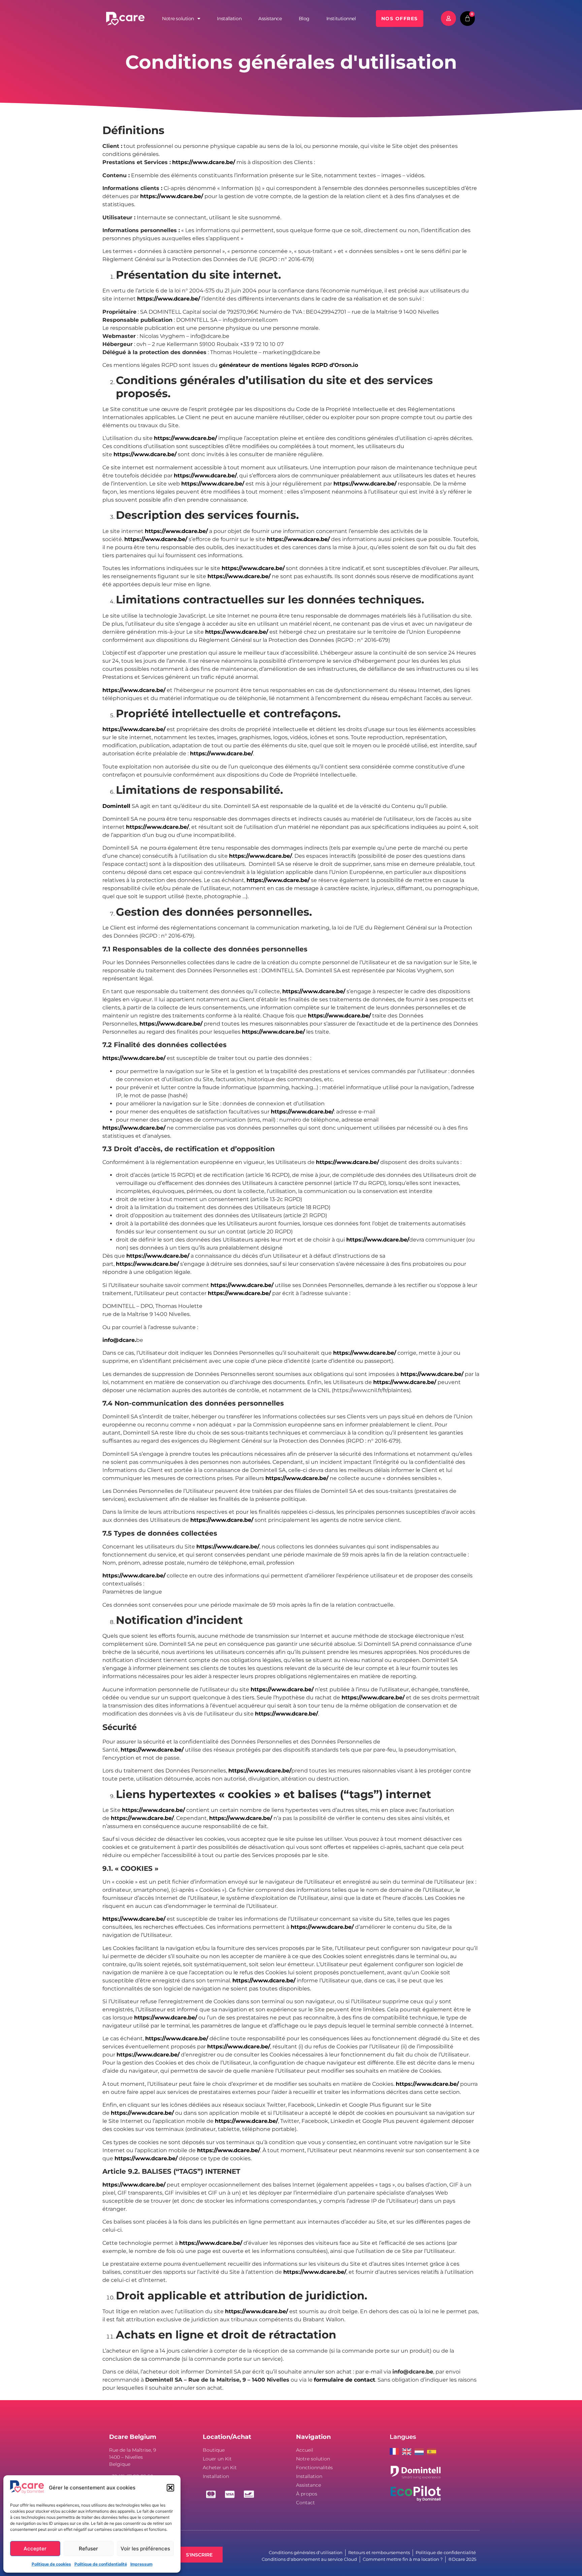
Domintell (116, 806)
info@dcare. (119, 1340)
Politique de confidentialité (101, 2564)
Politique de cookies (51, 2564)
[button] (170, 2488)
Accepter (35, 2549)
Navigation (313, 2437)
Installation (229, 19)
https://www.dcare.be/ (204, 162)
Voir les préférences (145, 2549)
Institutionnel (341, 19)
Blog (304, 19)
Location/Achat (227, 2437)
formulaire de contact (345, 2380)
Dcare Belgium (133, 2437)
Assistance (270, 19)
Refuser (88, 2549)
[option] (408, 2452)
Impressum (141, 2564)
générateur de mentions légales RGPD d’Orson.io (288, 365)
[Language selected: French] (415, 2451)
